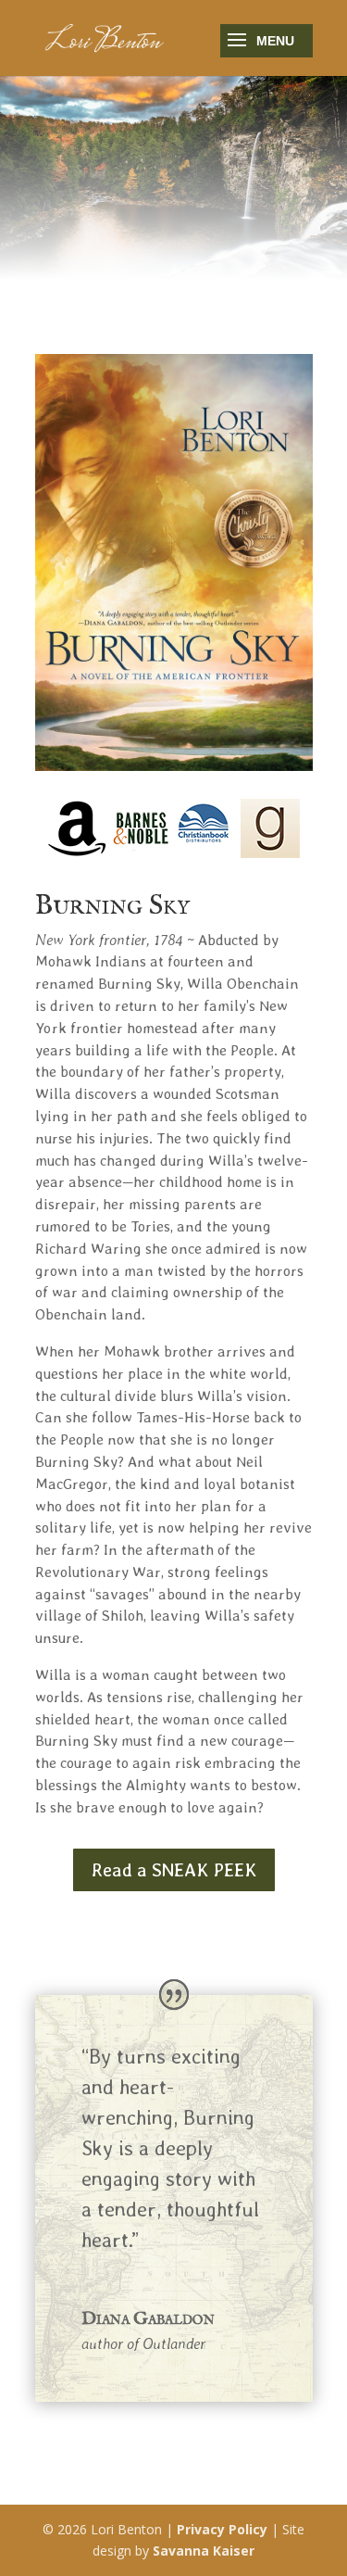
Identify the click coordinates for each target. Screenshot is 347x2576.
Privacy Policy (222, 2529)
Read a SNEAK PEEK (174, 1870)
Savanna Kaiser (204, 2551)
